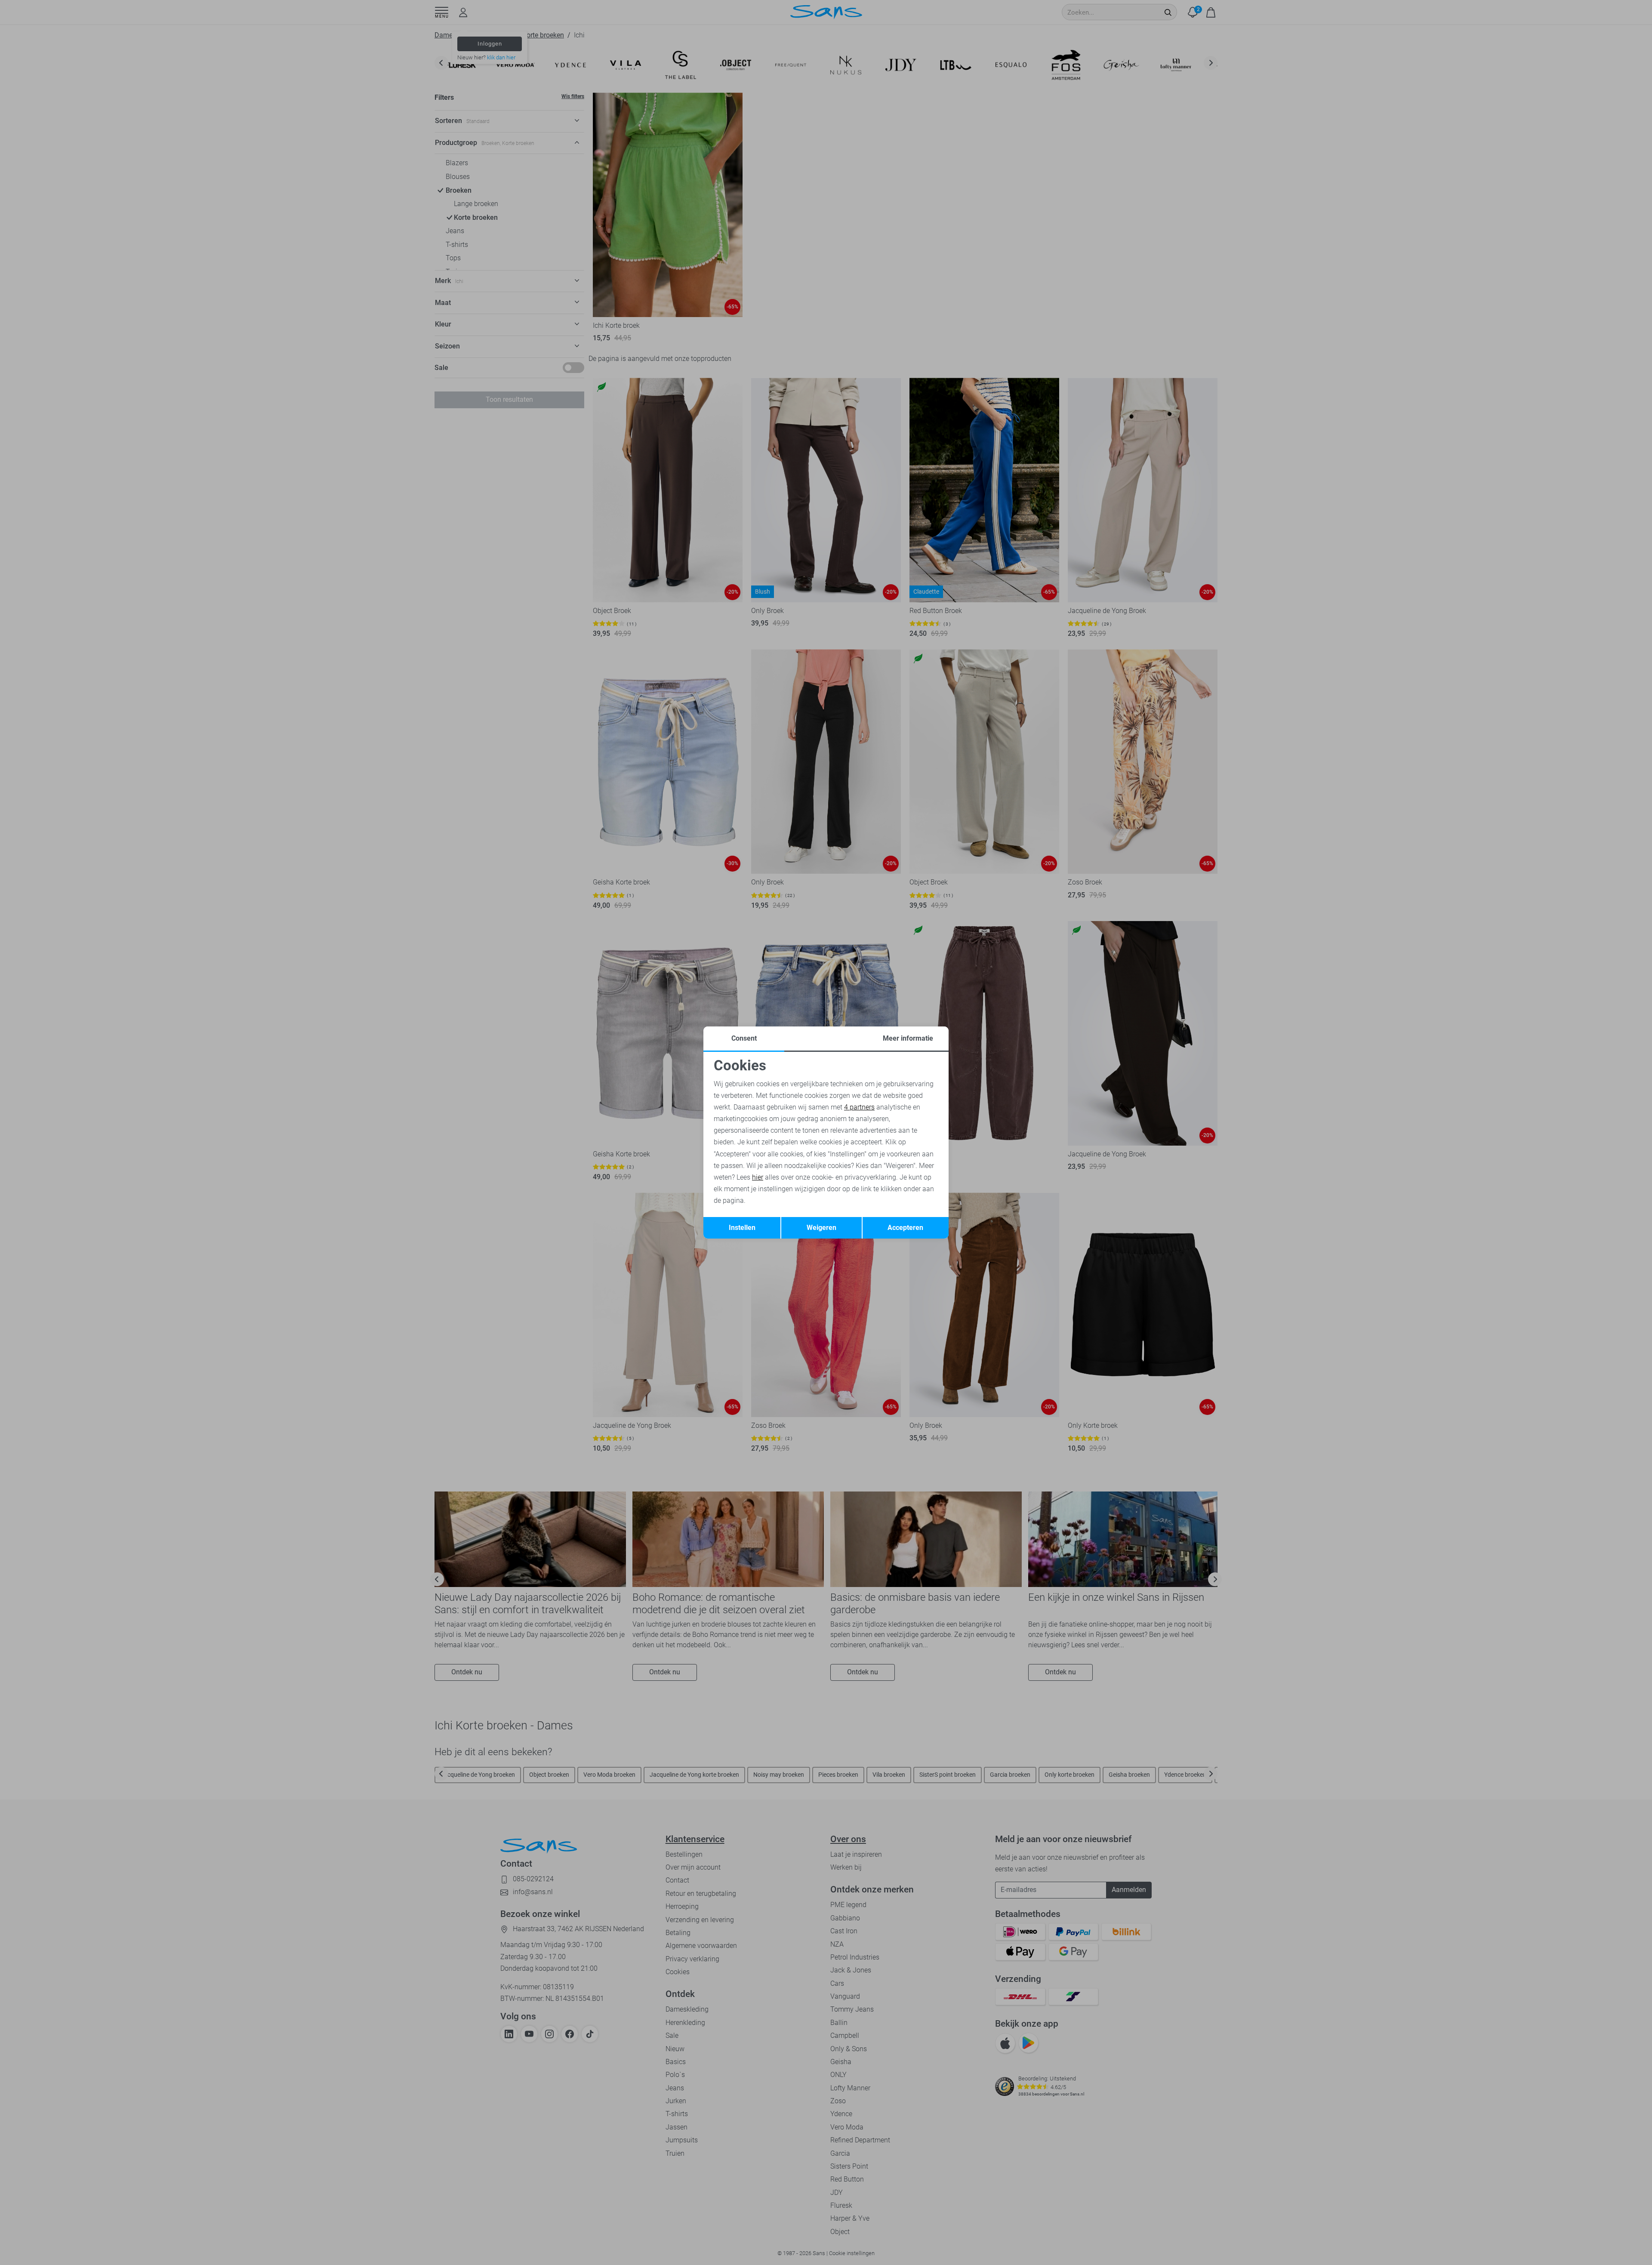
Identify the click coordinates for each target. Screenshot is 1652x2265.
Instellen (742, 1228)
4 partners (859, 1107)
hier (758, 1177)
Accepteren (905, 1228)
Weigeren (821, 1228)
